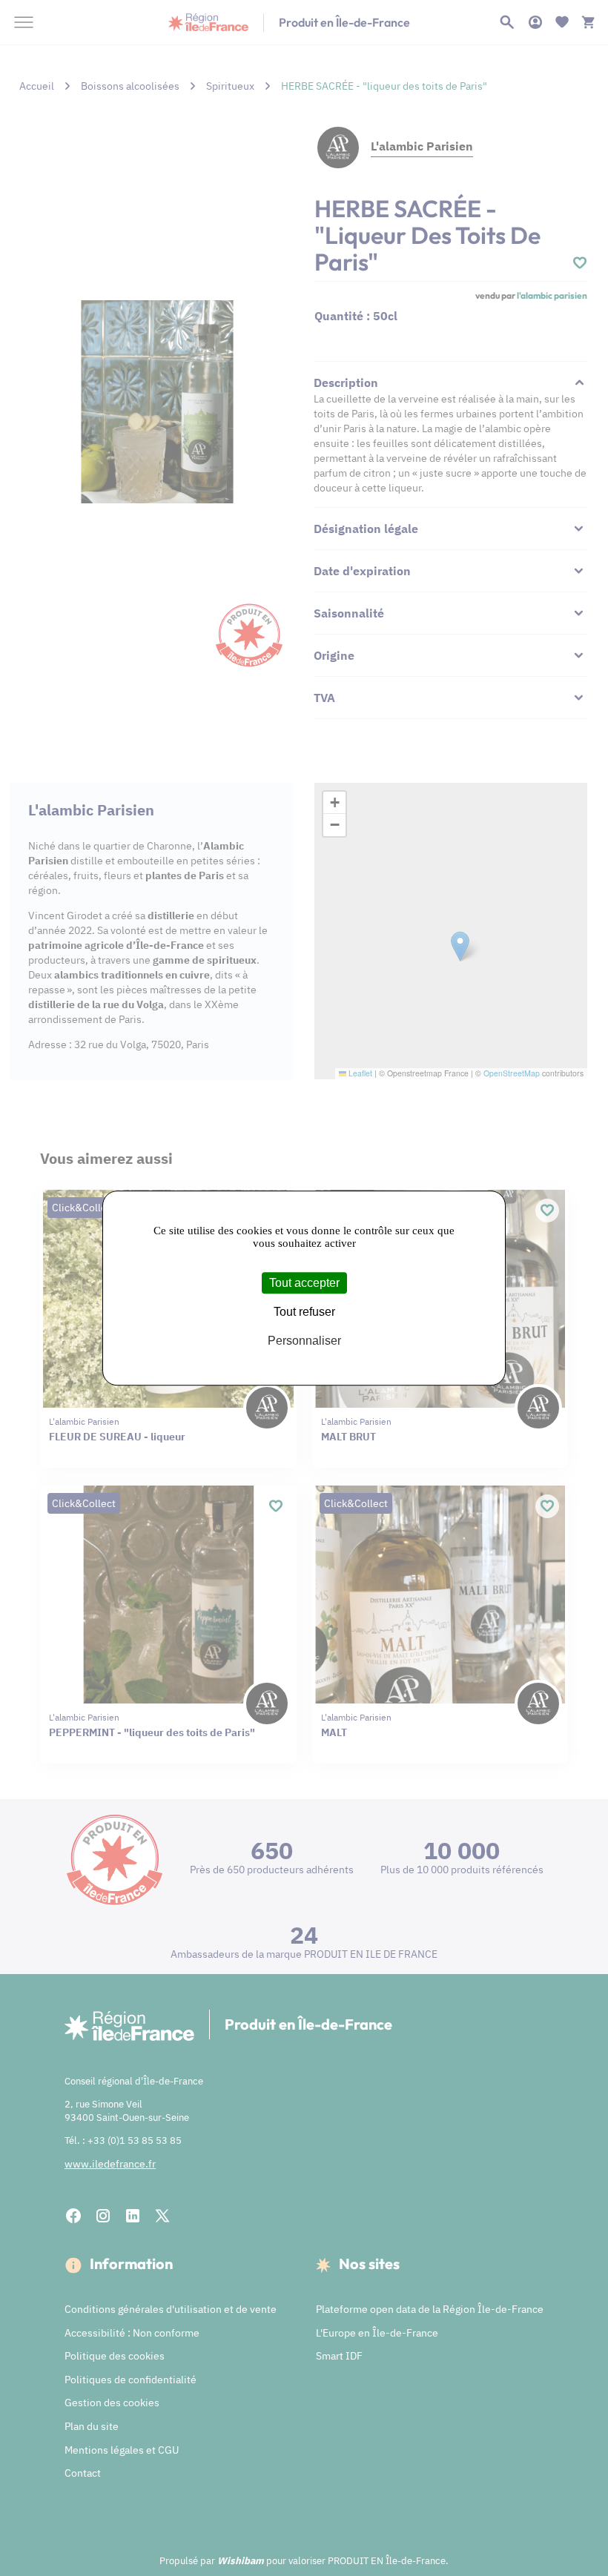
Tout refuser (304, 1312)
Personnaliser (304, 1341)
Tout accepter (304, 1283)
